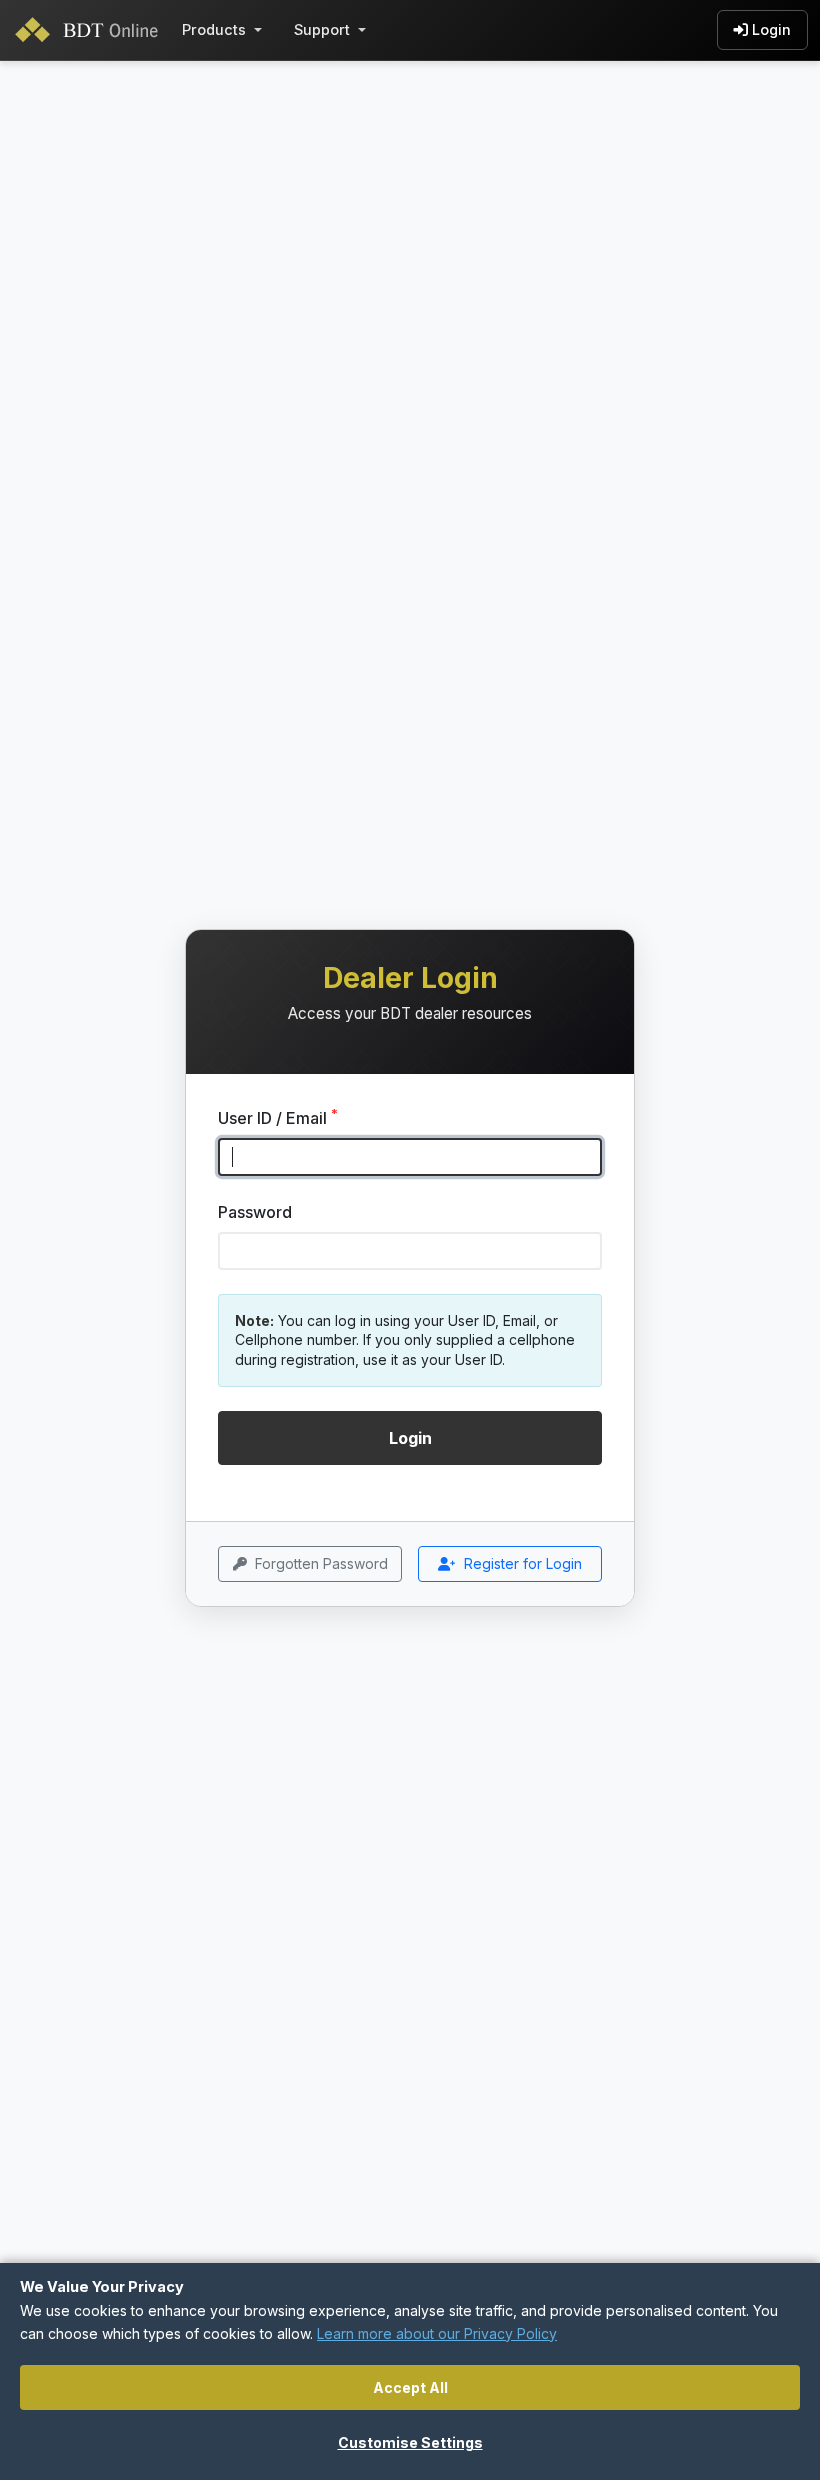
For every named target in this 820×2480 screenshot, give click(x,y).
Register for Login (523, 1563)
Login (771, 29)
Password (255, 1212)
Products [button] (214, 29)
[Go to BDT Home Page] (91, 30)
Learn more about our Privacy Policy (437, 2333)
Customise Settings (410, 2442)
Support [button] (322, 29)
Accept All (410, 2387)
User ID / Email (278, 1117)
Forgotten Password (321, 1563)
